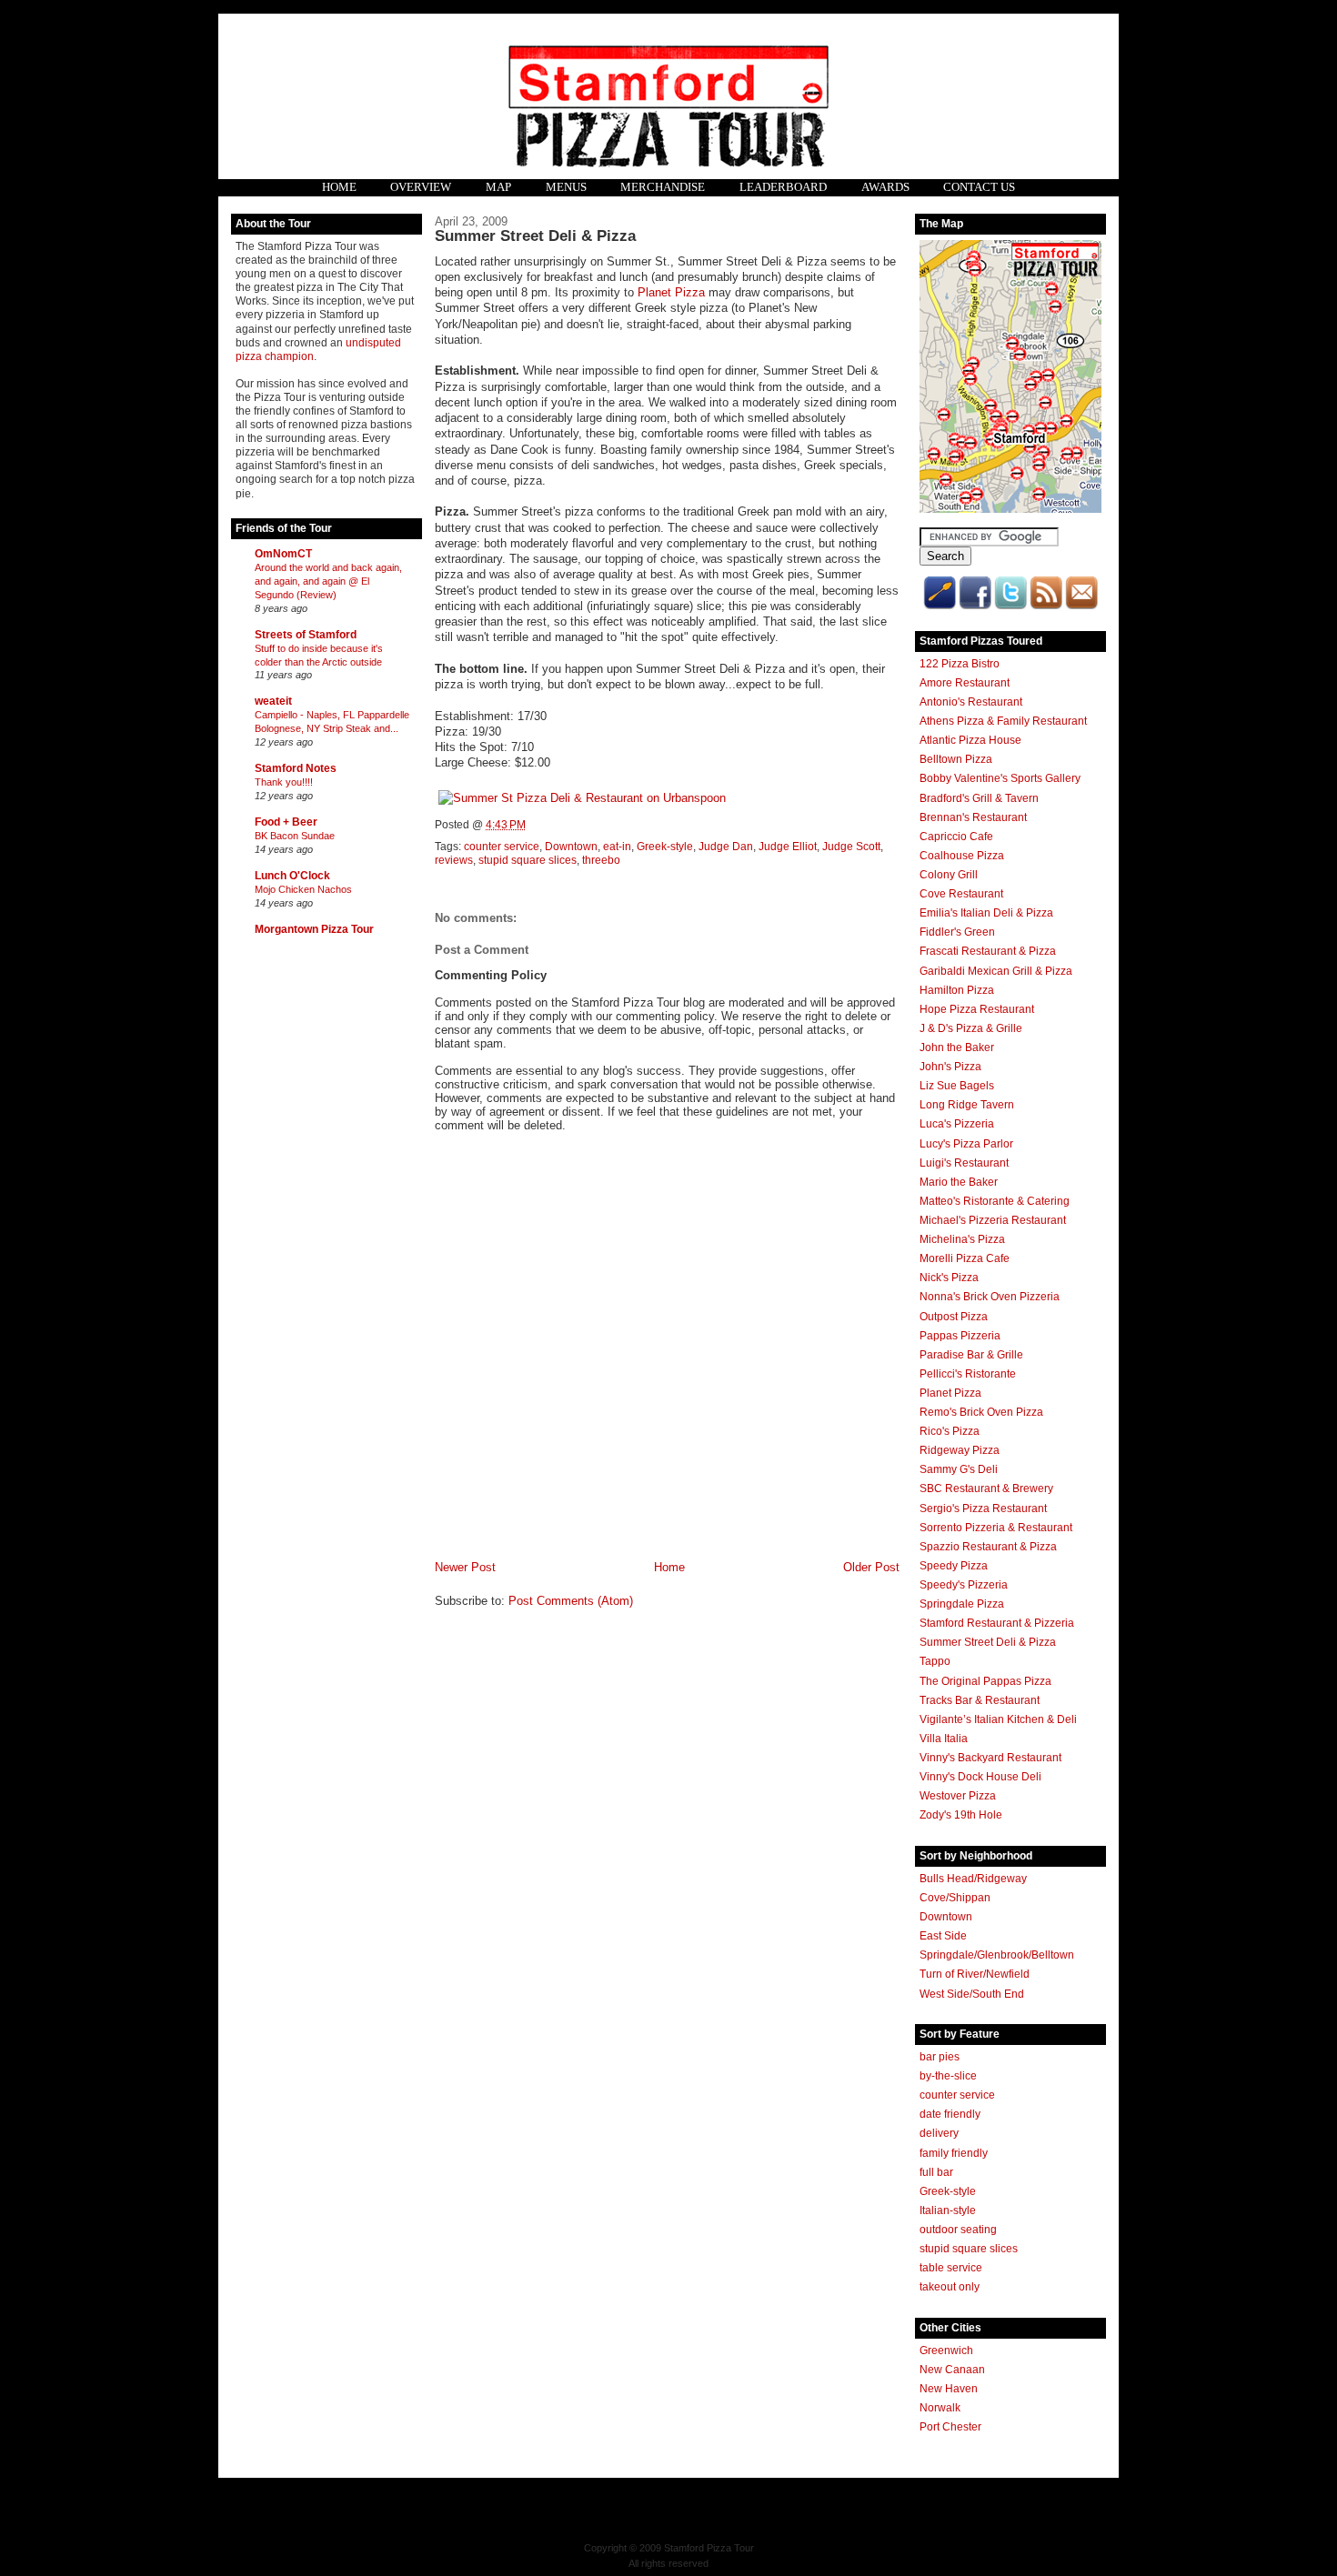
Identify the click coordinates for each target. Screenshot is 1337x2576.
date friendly (950, 2114)
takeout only (950, 2287)
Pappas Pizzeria (960, 1336)
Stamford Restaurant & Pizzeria (997, 1623)
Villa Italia (944, 1739)
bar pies (940, 2057)
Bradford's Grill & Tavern (979, 798)
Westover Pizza (958, 1796)
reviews (454, 860)
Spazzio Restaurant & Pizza (988, 1547)
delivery (939, 2133)
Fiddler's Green (957, 932)
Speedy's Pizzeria (964, 1585)
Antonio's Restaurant (971, 702)
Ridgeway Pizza (960, 1450)
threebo (601, 860)
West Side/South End (972, 1994)
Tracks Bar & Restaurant (980, 1700)
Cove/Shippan (955, 1898)
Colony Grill (949, 875)
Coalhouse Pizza (962, 856)
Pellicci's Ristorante (968, 1374)
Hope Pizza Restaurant (977, 1009)
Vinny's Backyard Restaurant (990, 1758)
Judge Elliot (788, 847)
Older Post (871, 1567)
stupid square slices (528, 860)
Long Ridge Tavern (967, 1105)
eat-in (617, 847)
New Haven (949, 2389)
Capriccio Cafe (956, 837)
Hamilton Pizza (957, 990)
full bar (936, 2172)
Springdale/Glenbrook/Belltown (997, 1955)
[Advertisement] (308, 1230)
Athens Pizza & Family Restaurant (1003, 721)
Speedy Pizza (954, 1566)
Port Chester (950, 2427)
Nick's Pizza (949, 1278)
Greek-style (665, 847)
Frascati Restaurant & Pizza (988, 951)
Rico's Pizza (950, 1431)
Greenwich (946, 2350)
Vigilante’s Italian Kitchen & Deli (998, 1719)
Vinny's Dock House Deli (980, 1777)
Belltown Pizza (956, 759)
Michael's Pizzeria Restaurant (993, 1220)
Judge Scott (851, 847)
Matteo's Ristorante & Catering (995, 1201)
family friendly (954, 2153)
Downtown (571, 847)
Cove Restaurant (961, 894)
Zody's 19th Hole (961, 1815)
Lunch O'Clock (292, 876)
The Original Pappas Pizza (985, 1681)
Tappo (935, 1661)
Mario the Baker (959, 1182)
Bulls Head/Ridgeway (973, 1879)
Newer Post (465, 1567)
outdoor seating (958, 2230)
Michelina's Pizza (962, 1239)
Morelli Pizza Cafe (965, 1258)
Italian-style (948, 2210)
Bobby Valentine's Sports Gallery (1000, 778)
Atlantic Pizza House (970, 740)
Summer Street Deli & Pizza (535, 236)
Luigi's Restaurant (964, 1163)
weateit (273, 701)
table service (951, 2268)
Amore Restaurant (965, 683)
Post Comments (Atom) (571, 1601)
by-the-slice (948, 2076)
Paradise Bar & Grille (971, 1355)
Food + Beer (286, 822)
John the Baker (957, 1047)
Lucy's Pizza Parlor (966, 1144)
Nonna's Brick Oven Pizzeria (990, 1297)
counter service (502, 847)
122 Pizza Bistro (960, 664)
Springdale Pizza (962, 1604)
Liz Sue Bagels (957, 1086)
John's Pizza (950, 1067)
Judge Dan (726, 847)
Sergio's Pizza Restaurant (983, 1509)
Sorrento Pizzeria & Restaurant (996, 1528)
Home (669, 1567)
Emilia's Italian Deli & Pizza (986, 913)
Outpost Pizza (954, 1317)
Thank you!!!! (284, 782)
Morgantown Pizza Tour (314, 929)
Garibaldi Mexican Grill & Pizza (996, 971)
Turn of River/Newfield (975, 1974)
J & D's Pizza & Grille (971, 1028)
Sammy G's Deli (959, 1469)
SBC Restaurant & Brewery (986, 1488)
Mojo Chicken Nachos (303, 889)
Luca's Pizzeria (957, 1124)
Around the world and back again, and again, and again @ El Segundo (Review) (328, 581)
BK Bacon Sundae (295, 836)
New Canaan (952, 2370)
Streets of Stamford (306, 635)
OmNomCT (283, 554)
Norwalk (940, 2408)
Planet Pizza (671, 292)
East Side (943, 1936)
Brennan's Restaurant (973, 817)
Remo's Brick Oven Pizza (981, 1412)
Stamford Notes (296, 768)
